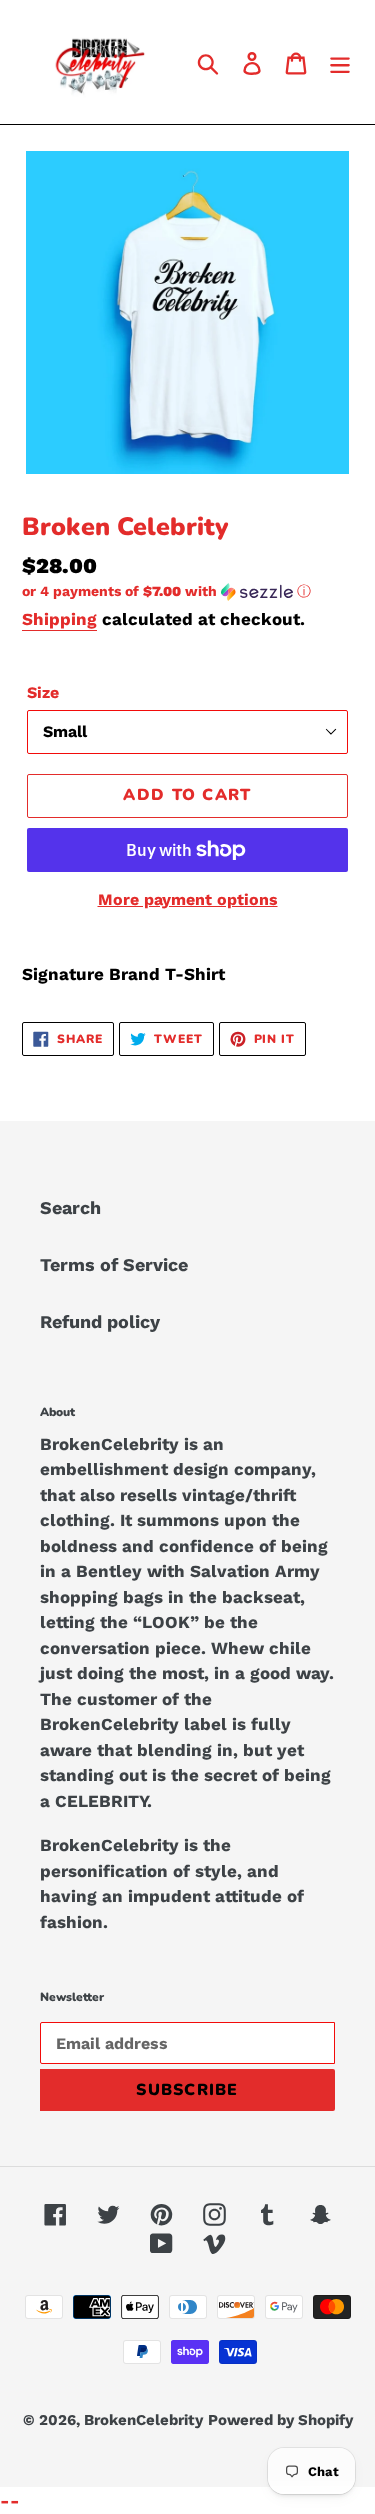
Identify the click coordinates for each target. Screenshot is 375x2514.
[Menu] (340, 61)
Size (43, 692)
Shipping (59, 619)
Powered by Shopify (280, 2420)
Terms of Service (114, 1264)
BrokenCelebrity (143, 2420)
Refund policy (100, 1321)
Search (70, 1207)
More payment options (188, 899)
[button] (187, 591)
